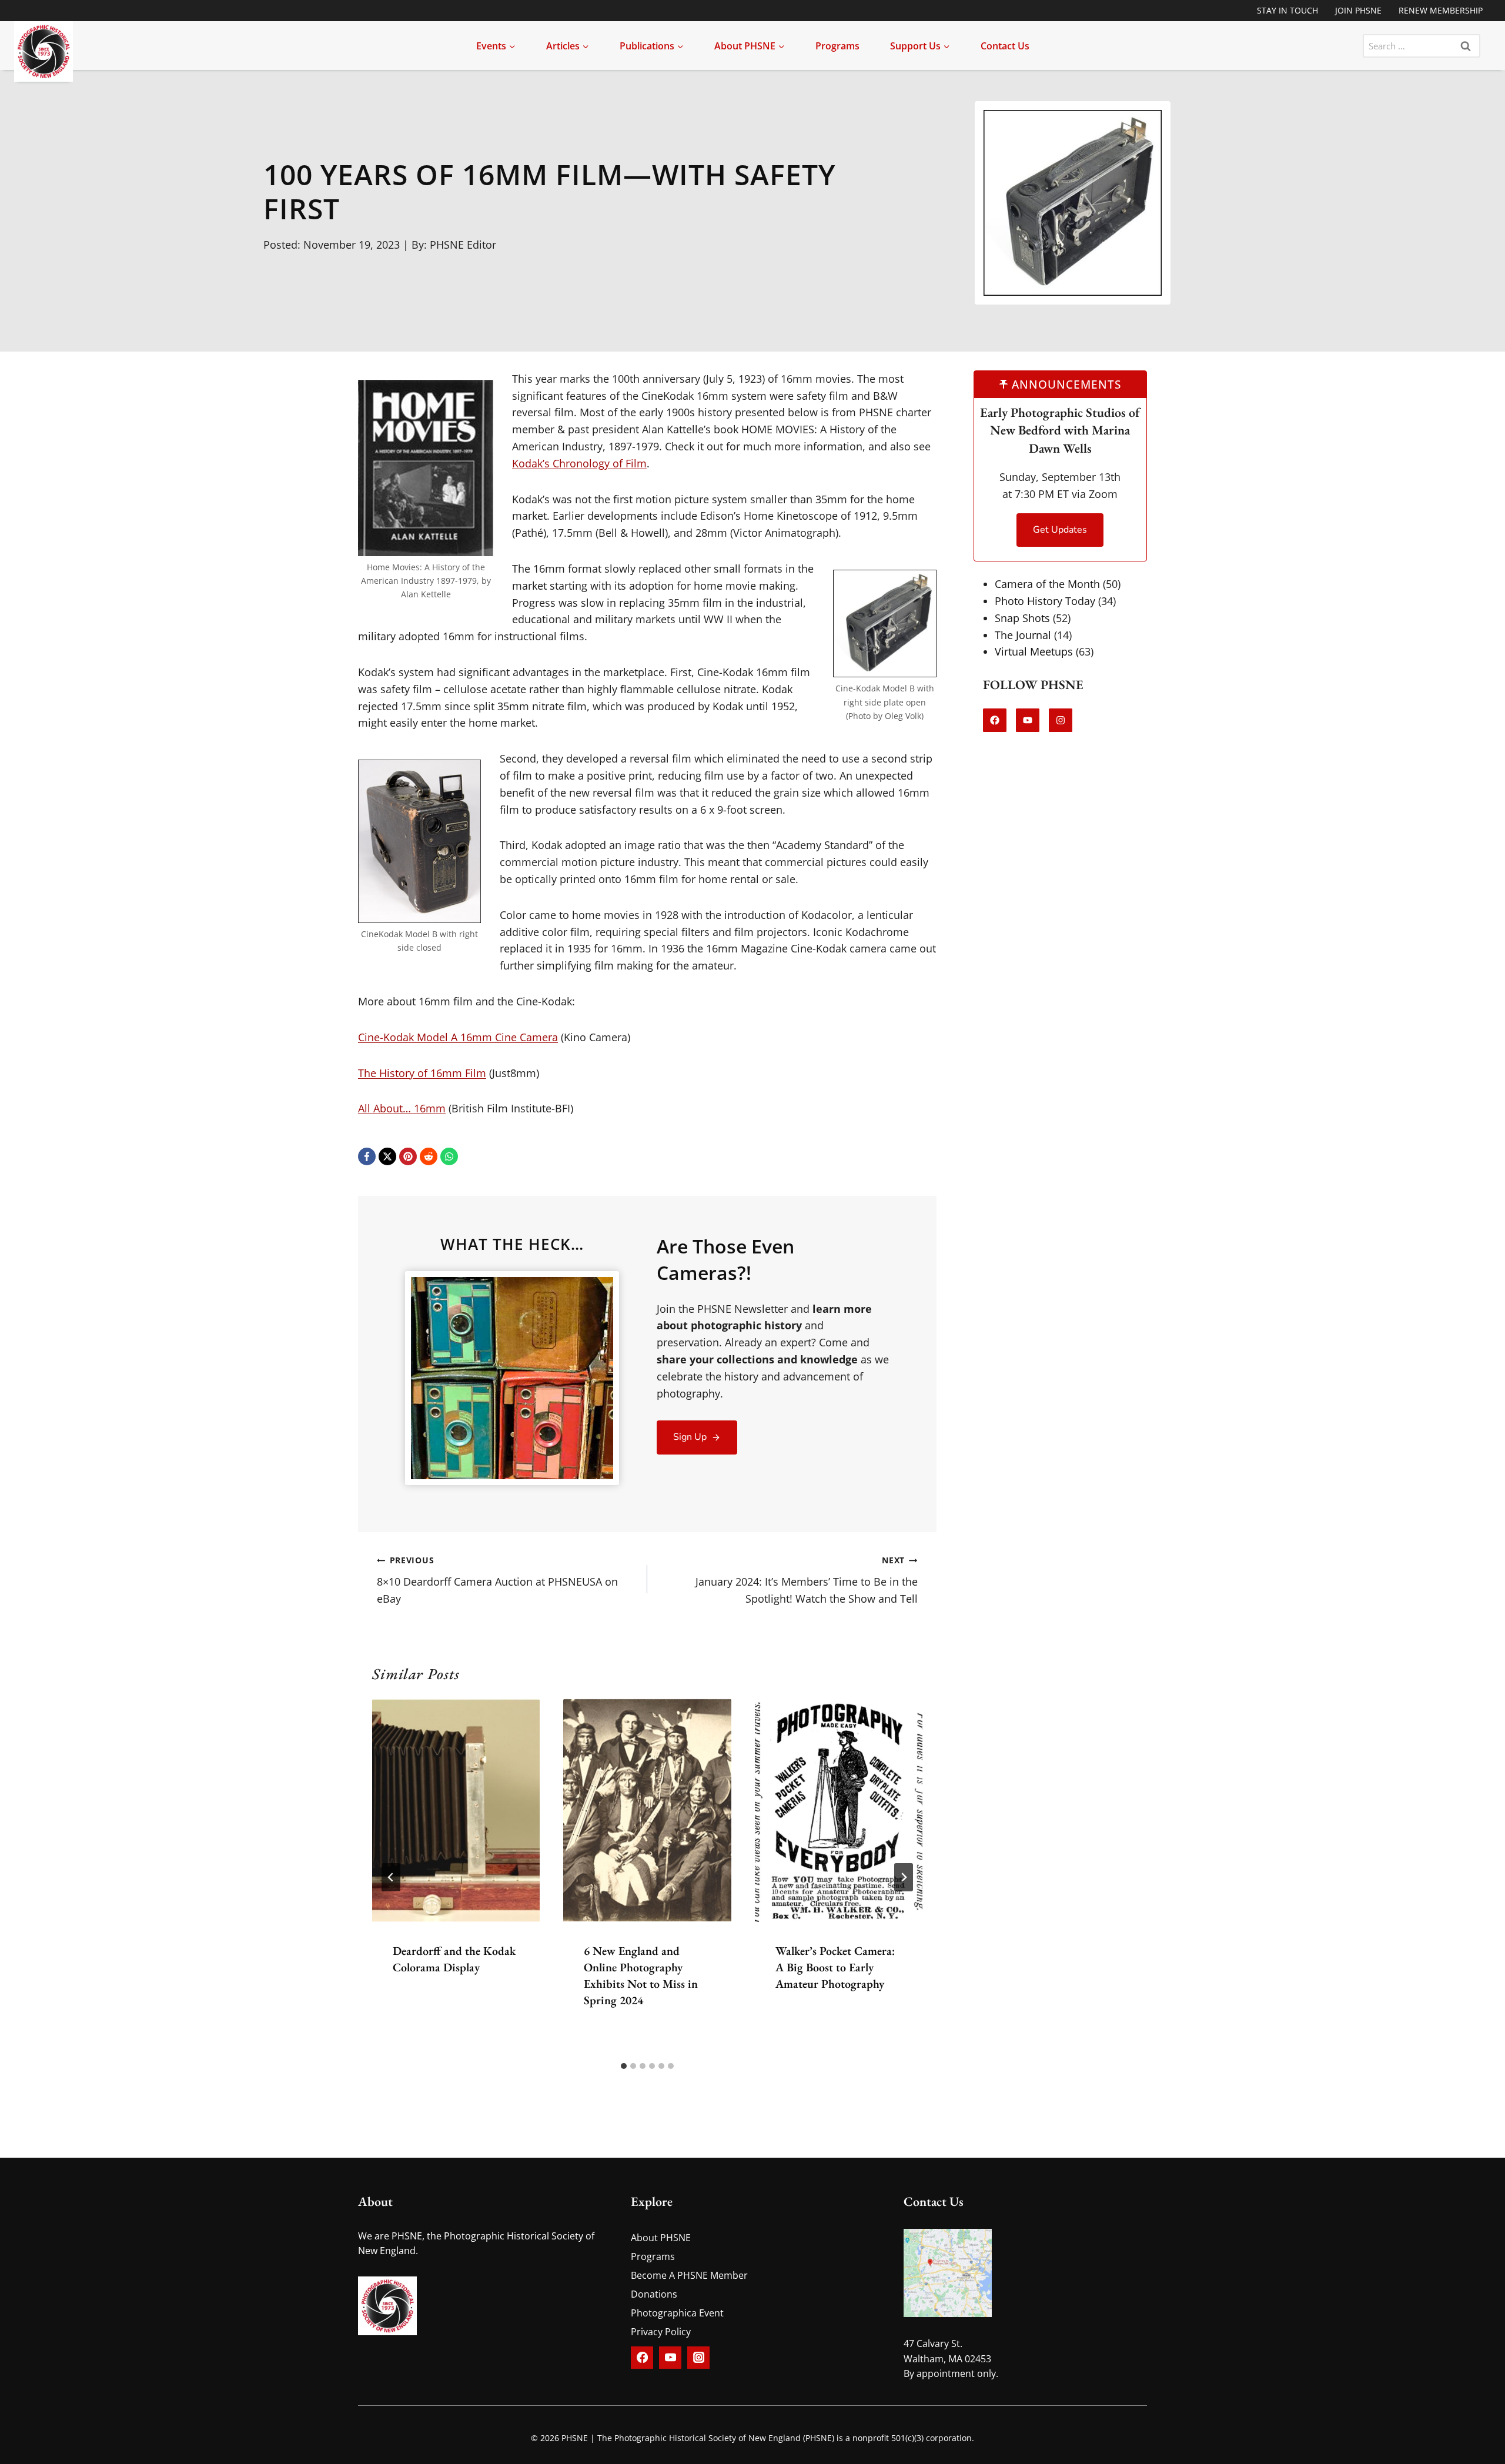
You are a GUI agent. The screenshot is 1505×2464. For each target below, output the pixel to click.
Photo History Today (1045, 601)
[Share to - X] (387, 1156)
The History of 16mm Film (422, 1073)
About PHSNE (661, 2238)
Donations (654, 2294)
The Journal (1023, 634)
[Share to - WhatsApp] (449, 1156)
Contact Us (1005, 46)
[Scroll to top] (1462, 2444)
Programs (837, 46)
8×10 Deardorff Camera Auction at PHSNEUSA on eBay (497, 1580)
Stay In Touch (1287, 10)
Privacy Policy (661, 2332)
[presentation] (456, 1810)
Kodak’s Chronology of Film (579, 463)
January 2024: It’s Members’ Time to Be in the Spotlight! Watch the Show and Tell (807, 1580)
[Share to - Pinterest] (408, 1156)
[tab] (624, 2066)
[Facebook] (642, 2358)
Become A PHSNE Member (689, 2275)
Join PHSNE (1358, 10)
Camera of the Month (1047, 584)
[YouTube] (670, 2358)
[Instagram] (698, 2358)
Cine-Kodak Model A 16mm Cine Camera (458, 1037)
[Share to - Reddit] (429, 1156)
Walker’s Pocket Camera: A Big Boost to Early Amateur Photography (835, 1967)
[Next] (904, 1877)
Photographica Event (677, 2313)
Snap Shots (1022, 618)
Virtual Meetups (1034, 651)
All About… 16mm (402, 1108)
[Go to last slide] (391, 1877)
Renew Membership (1441, 10)
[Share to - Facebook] (367, 1156)
